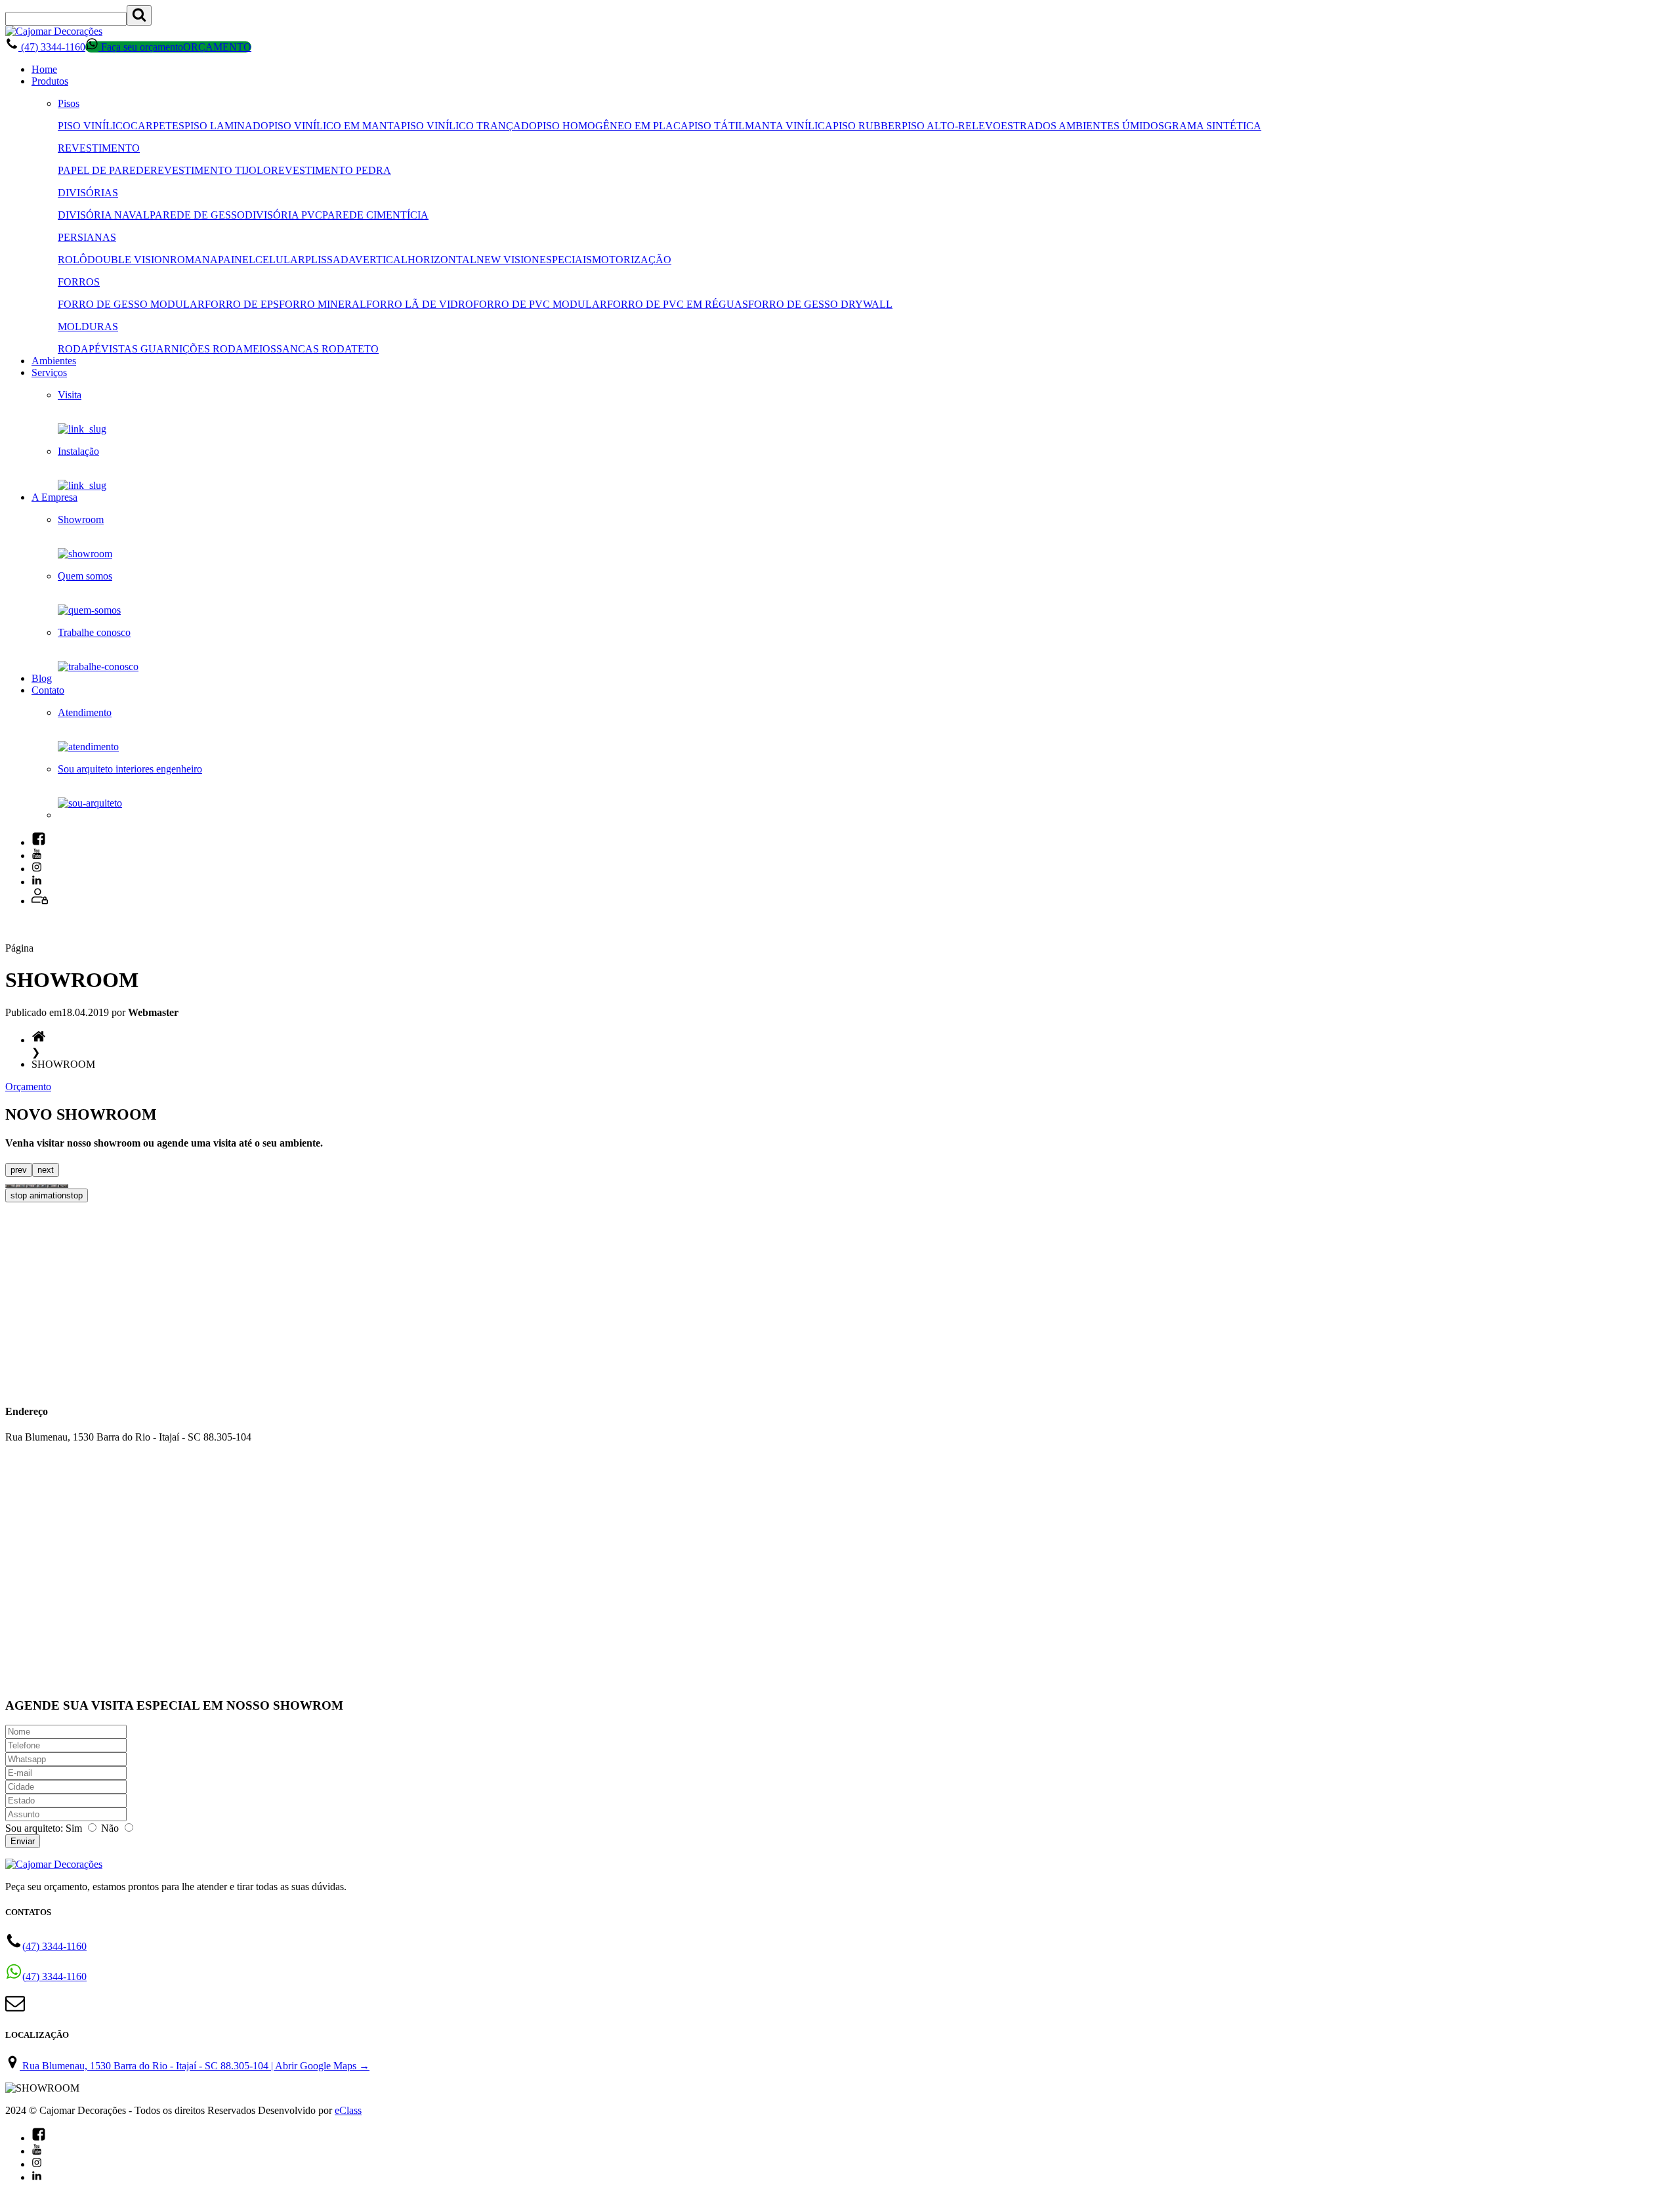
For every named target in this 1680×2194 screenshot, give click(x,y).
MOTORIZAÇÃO (632, 260)
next (46, 1170)
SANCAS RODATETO (327, 349)
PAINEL (237, 260)
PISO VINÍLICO (94, 126)
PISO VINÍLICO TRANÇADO (469, 126)
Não (110, 1828)
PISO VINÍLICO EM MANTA (335, 126)
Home (44, 69)
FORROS (79, 282)
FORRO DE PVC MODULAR (540, 304)
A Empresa (54, 497)
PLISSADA (330, 260)
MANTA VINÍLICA (789, 126)
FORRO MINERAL (323, 304)
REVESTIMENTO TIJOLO (211, 170)
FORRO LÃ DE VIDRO (420, 304)
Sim (74, 1828)
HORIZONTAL (442, 260)
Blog (42, 678)
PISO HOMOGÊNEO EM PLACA (613, 126)
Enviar (23, 1841)
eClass (348, 2110)
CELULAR (280, 260)
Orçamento (28, 1086)
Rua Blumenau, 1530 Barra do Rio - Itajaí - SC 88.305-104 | (195, 2066)
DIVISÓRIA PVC (283, 215)
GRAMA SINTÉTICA (1213, 126)
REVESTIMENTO (99, 148)
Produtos (50, 81)
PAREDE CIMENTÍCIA (375, 215)
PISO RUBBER (867, 126)
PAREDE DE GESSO (197, 215)
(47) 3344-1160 (52, 47)
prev (19, 1170)
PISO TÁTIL (717, 126)
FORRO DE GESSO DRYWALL (820, 304)
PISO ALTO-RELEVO (951, 126)
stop (47, 1195)
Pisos (69, 103)
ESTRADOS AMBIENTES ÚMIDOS (1082, 126)
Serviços (49, 372)
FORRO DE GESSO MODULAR (131, 304)
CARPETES (157, 126)
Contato (48, 690)
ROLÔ (73, 260)
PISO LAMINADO (226, 126)
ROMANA (194, 260)
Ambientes (54, 361)
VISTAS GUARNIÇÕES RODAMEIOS (189, 349)
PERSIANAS (87, 237)
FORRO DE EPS (242, 304)
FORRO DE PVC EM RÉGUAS (678, 304)
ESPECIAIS (566, 260)
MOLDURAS (88, 327)
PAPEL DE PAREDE (104, 170)
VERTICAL (381, 260)
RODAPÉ (79, 349)
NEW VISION (508, 260)
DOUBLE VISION (129, 260)
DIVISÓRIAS (88, 193)
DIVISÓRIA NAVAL (104, 215)
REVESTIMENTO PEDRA (331, 170)
